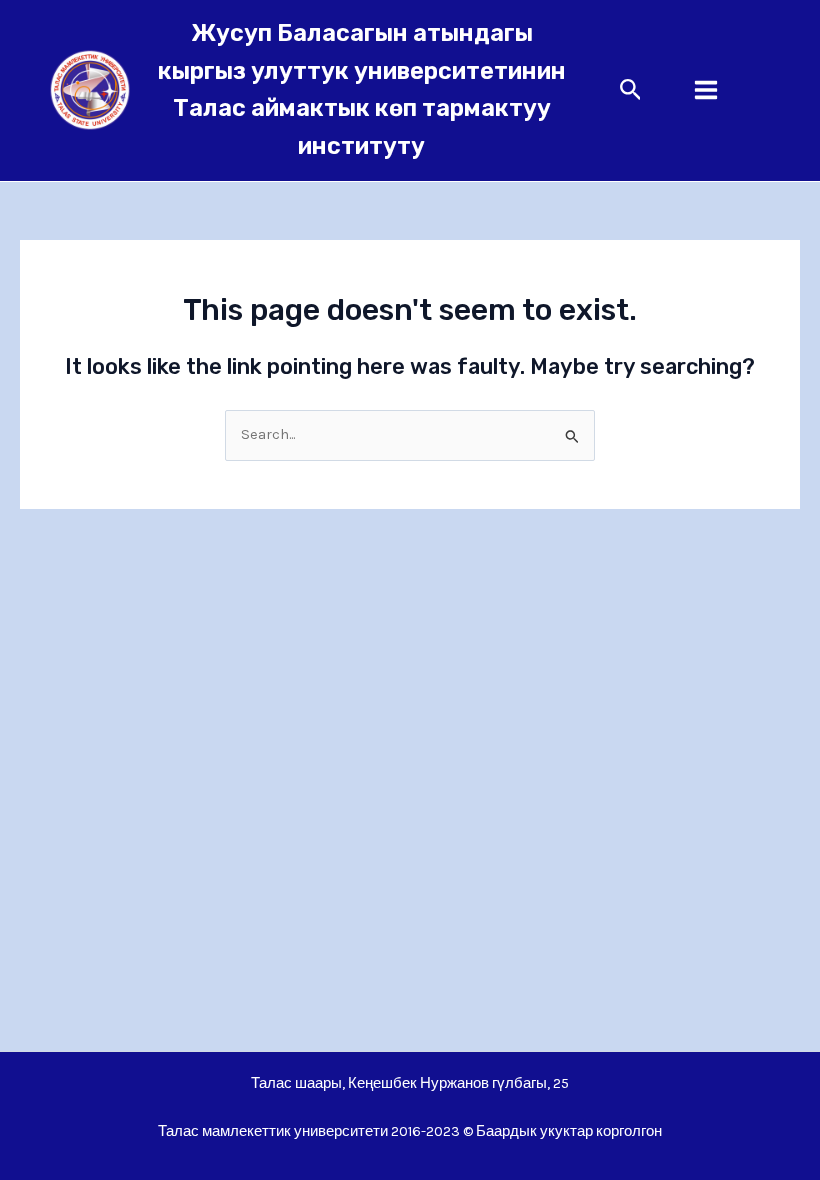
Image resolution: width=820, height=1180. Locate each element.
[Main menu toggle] (706, 91)
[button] (631, 90)
